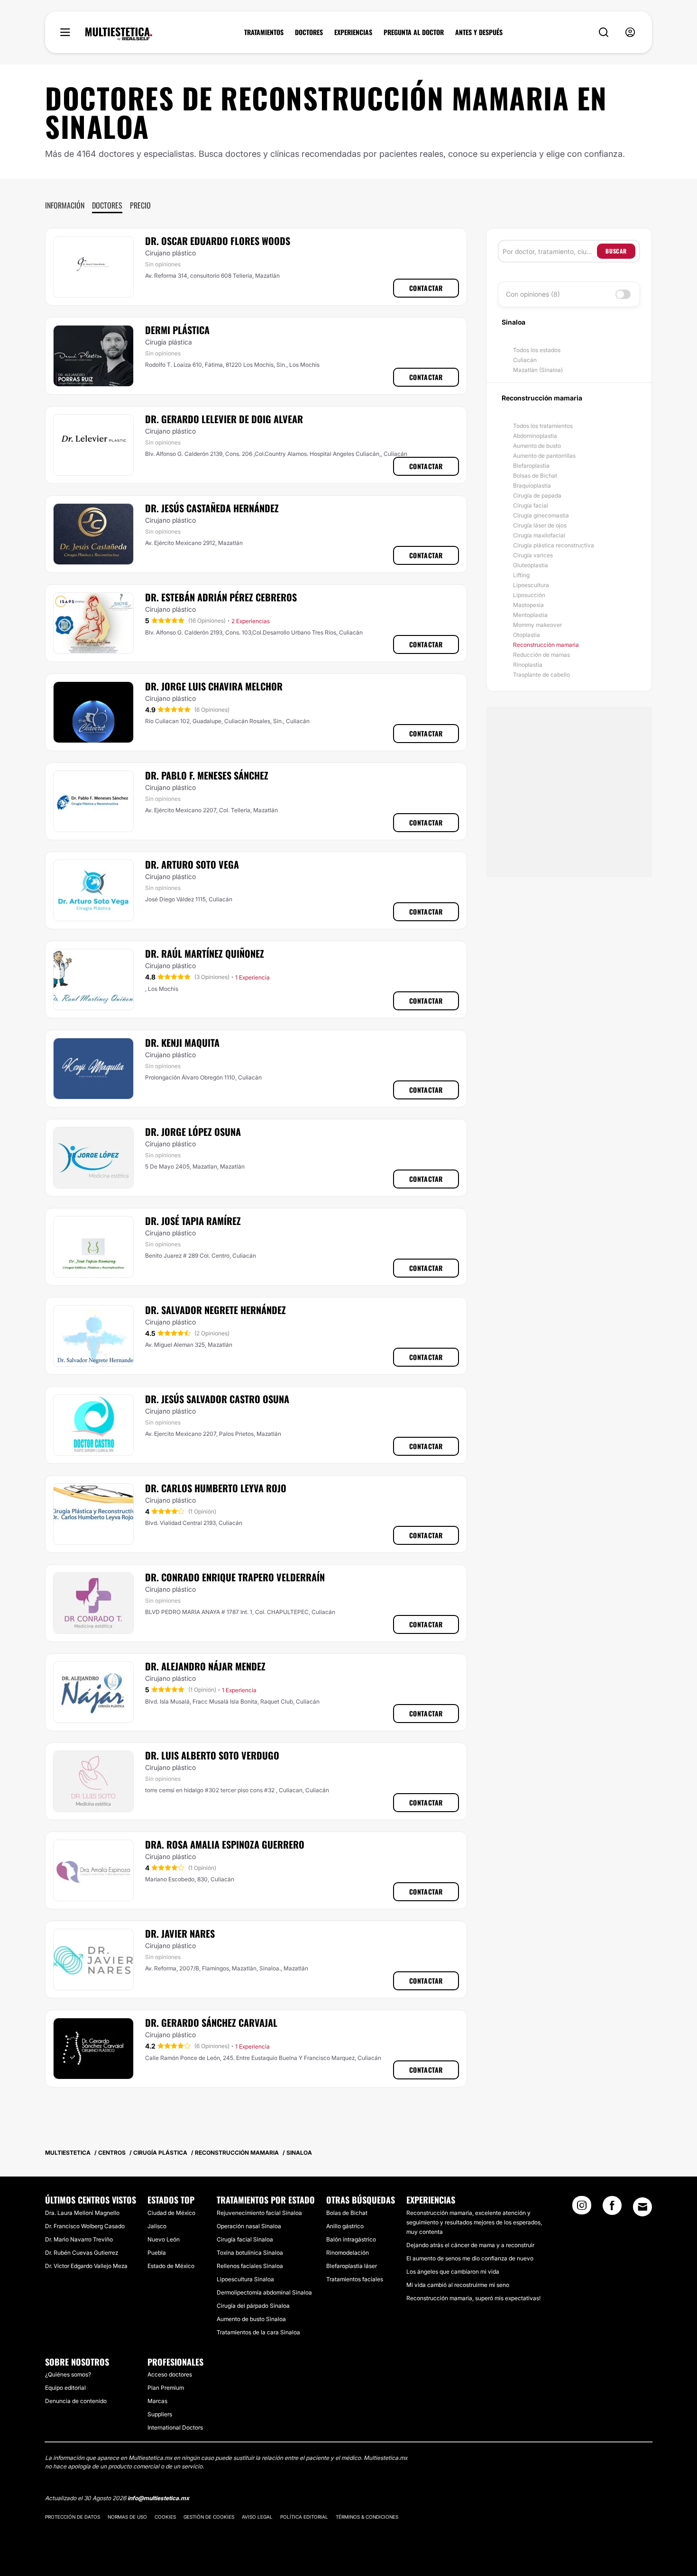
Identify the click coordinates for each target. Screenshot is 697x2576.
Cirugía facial (531, 505)
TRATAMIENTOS (264, 32)
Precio (140, 205)
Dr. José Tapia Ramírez (193, 1221)
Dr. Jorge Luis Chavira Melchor (214, 686)
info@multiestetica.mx (158, 2498)
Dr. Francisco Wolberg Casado (85, 2226)
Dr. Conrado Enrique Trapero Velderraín (235, 1577)
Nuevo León (164, 2239)
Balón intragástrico (351, 2239)
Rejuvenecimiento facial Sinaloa (259, 2213)
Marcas (157, 2401)
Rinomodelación (348, 2253)
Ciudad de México (171, 2213)
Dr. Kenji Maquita (182, 1043)
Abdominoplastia (535, 436)
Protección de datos (73, 2517)
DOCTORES (309, 32)
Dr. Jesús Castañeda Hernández (212, 508)
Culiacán (525, 360)
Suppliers (160, 2414)
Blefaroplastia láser (352, 2266)
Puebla (157, 2253)
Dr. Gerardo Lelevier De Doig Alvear (224, 419)
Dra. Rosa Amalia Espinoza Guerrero (225, 1844)
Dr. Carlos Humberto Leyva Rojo (216, 1488)
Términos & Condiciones (367, 2517)
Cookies (165, 2517)
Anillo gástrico (345, 2226)
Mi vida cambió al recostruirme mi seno (458, 2285)
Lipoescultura (531, 585)
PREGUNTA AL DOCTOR (414, 32)
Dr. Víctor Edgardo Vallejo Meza (86, 2266)
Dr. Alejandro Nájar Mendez (205, 1666)
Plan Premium (166, 2388)
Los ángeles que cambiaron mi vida (453, 2272)
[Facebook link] (612, 2208)
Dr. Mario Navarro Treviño (79, 2239)
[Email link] (642, 2207)
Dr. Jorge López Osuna (193, 1132)
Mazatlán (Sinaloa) (538, 370)
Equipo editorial (65, 2388)
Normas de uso (127, 2517)
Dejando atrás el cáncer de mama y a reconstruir (470, 2245)
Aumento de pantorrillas (544, 456)
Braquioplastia (532, 485)
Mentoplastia (530, 615)
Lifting (521, 575)
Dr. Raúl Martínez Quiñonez (205, 953)
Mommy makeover (537, 625)
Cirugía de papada (537, 495)
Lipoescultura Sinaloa (245, 2279)
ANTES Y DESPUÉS (479, 32)
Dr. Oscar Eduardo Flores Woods (218, 241)
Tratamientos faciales (355, 2279)
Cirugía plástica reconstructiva (554, 545)
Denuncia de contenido (76, 2401)
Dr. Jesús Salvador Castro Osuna (217, 1399)
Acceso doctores (170, 2374)
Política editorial (304, 2517)
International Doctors (175, 2427)
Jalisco (157, 2226)
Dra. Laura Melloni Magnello (82, 2213)
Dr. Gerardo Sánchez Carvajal (211, 2023)
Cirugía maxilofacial (539, 535)
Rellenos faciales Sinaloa (250, 2266)
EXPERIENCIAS (353, 32)
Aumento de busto (537, 446)
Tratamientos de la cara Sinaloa (258, 2332)
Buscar (616, 251)
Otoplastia (527, 635)
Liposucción (529, 595)
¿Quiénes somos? (68, 2374)
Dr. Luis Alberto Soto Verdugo (212, 1755)
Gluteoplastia (531, 565)
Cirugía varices (533, 555)
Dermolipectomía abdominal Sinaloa (264, 2292)
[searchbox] (550, 251)
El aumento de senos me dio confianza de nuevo (470, 2258)
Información (65, 205)
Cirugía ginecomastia (541, 515)
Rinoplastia (528, 665)
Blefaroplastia (531, 466)
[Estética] (119, 34)
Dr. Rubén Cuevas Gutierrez (82, 2253)
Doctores (107, 205)
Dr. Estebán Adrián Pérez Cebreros (221, 597)
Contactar (426, 288)
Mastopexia (528, 605)
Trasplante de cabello (541, 675)
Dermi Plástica (177, 330)
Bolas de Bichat (347, 2213)
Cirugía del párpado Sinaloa (253, 2306)
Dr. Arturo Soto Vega (192, 864)
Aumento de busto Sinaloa (251, 2319)
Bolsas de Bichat (535, 476)
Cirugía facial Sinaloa (245, 2239)
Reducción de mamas (541, 655)
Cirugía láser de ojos (540, 525)
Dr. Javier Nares (180, 1933)
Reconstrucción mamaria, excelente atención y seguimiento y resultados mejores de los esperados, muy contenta (474, 2222)
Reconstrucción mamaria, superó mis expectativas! (473, 2298)
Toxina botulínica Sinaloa (250, 2253)
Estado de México (171, 2266)
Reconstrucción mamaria (546, 645)
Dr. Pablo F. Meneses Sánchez (207, 775)
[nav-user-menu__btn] (630, 32)
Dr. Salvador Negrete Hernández (216, 1310)
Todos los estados (537, 350)
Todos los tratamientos (543, 426)
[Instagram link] (582, 2208)
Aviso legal (257, 2517)
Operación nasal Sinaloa (249, 2226)
